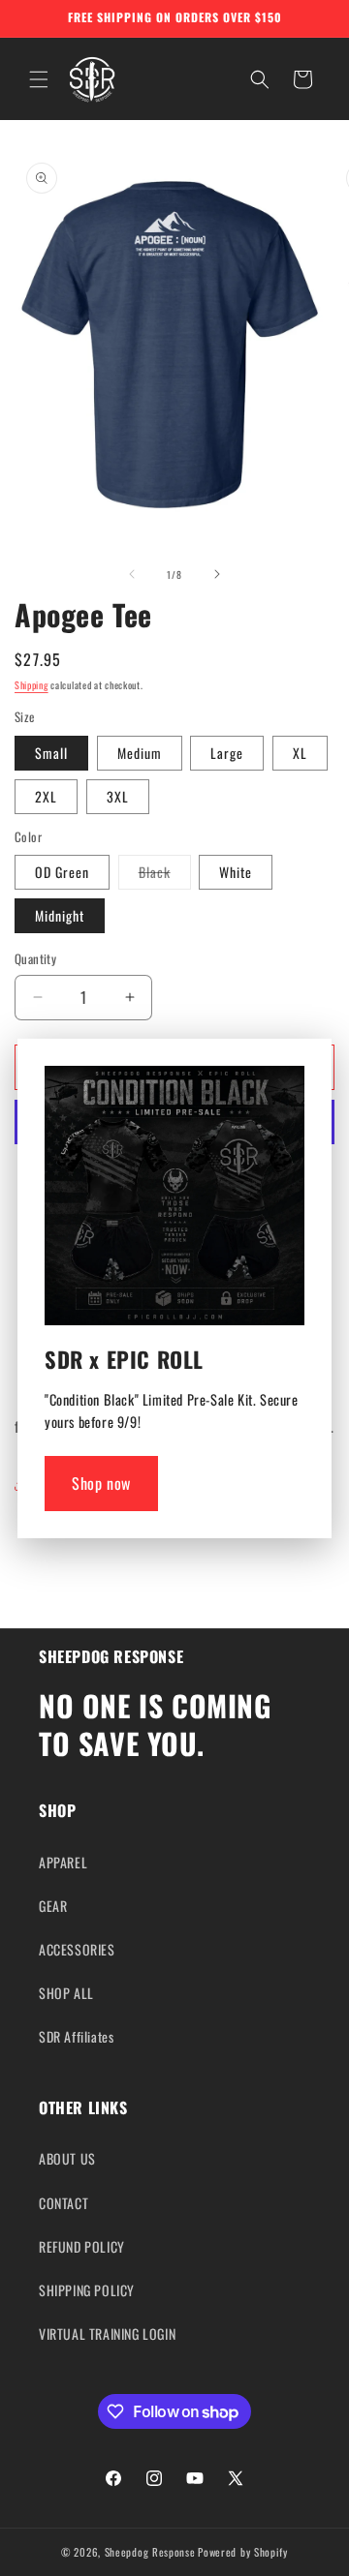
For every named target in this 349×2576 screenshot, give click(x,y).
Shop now (101, 1483)
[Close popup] (285, 1086)
